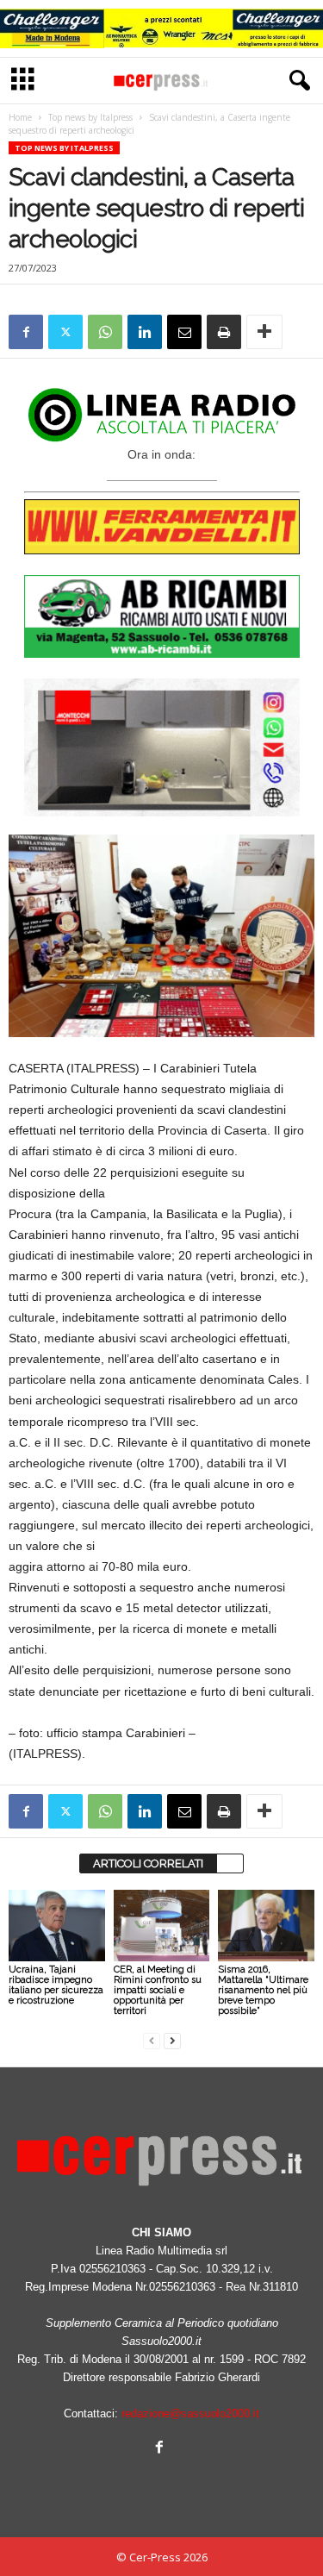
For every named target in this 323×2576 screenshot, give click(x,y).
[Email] (184, 332)
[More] (264, 332)
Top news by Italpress (90, 117)
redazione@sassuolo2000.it (190, 2413)
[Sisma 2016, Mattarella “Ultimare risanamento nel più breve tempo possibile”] (266, 1926)
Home (20, 117)
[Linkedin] (145, 332)
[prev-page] (152, 2040)
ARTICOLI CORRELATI (148, 1863)
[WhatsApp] (105, 332)
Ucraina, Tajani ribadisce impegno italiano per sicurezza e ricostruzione (56, 1985)
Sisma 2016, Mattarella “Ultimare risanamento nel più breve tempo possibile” (263, 1990)
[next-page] (172, 2040)
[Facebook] (26, 332)
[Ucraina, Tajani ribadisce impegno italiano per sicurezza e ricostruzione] (57, 1926)
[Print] (224, 332)
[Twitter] (65, 332)
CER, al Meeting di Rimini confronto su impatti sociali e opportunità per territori (158, 1990)
